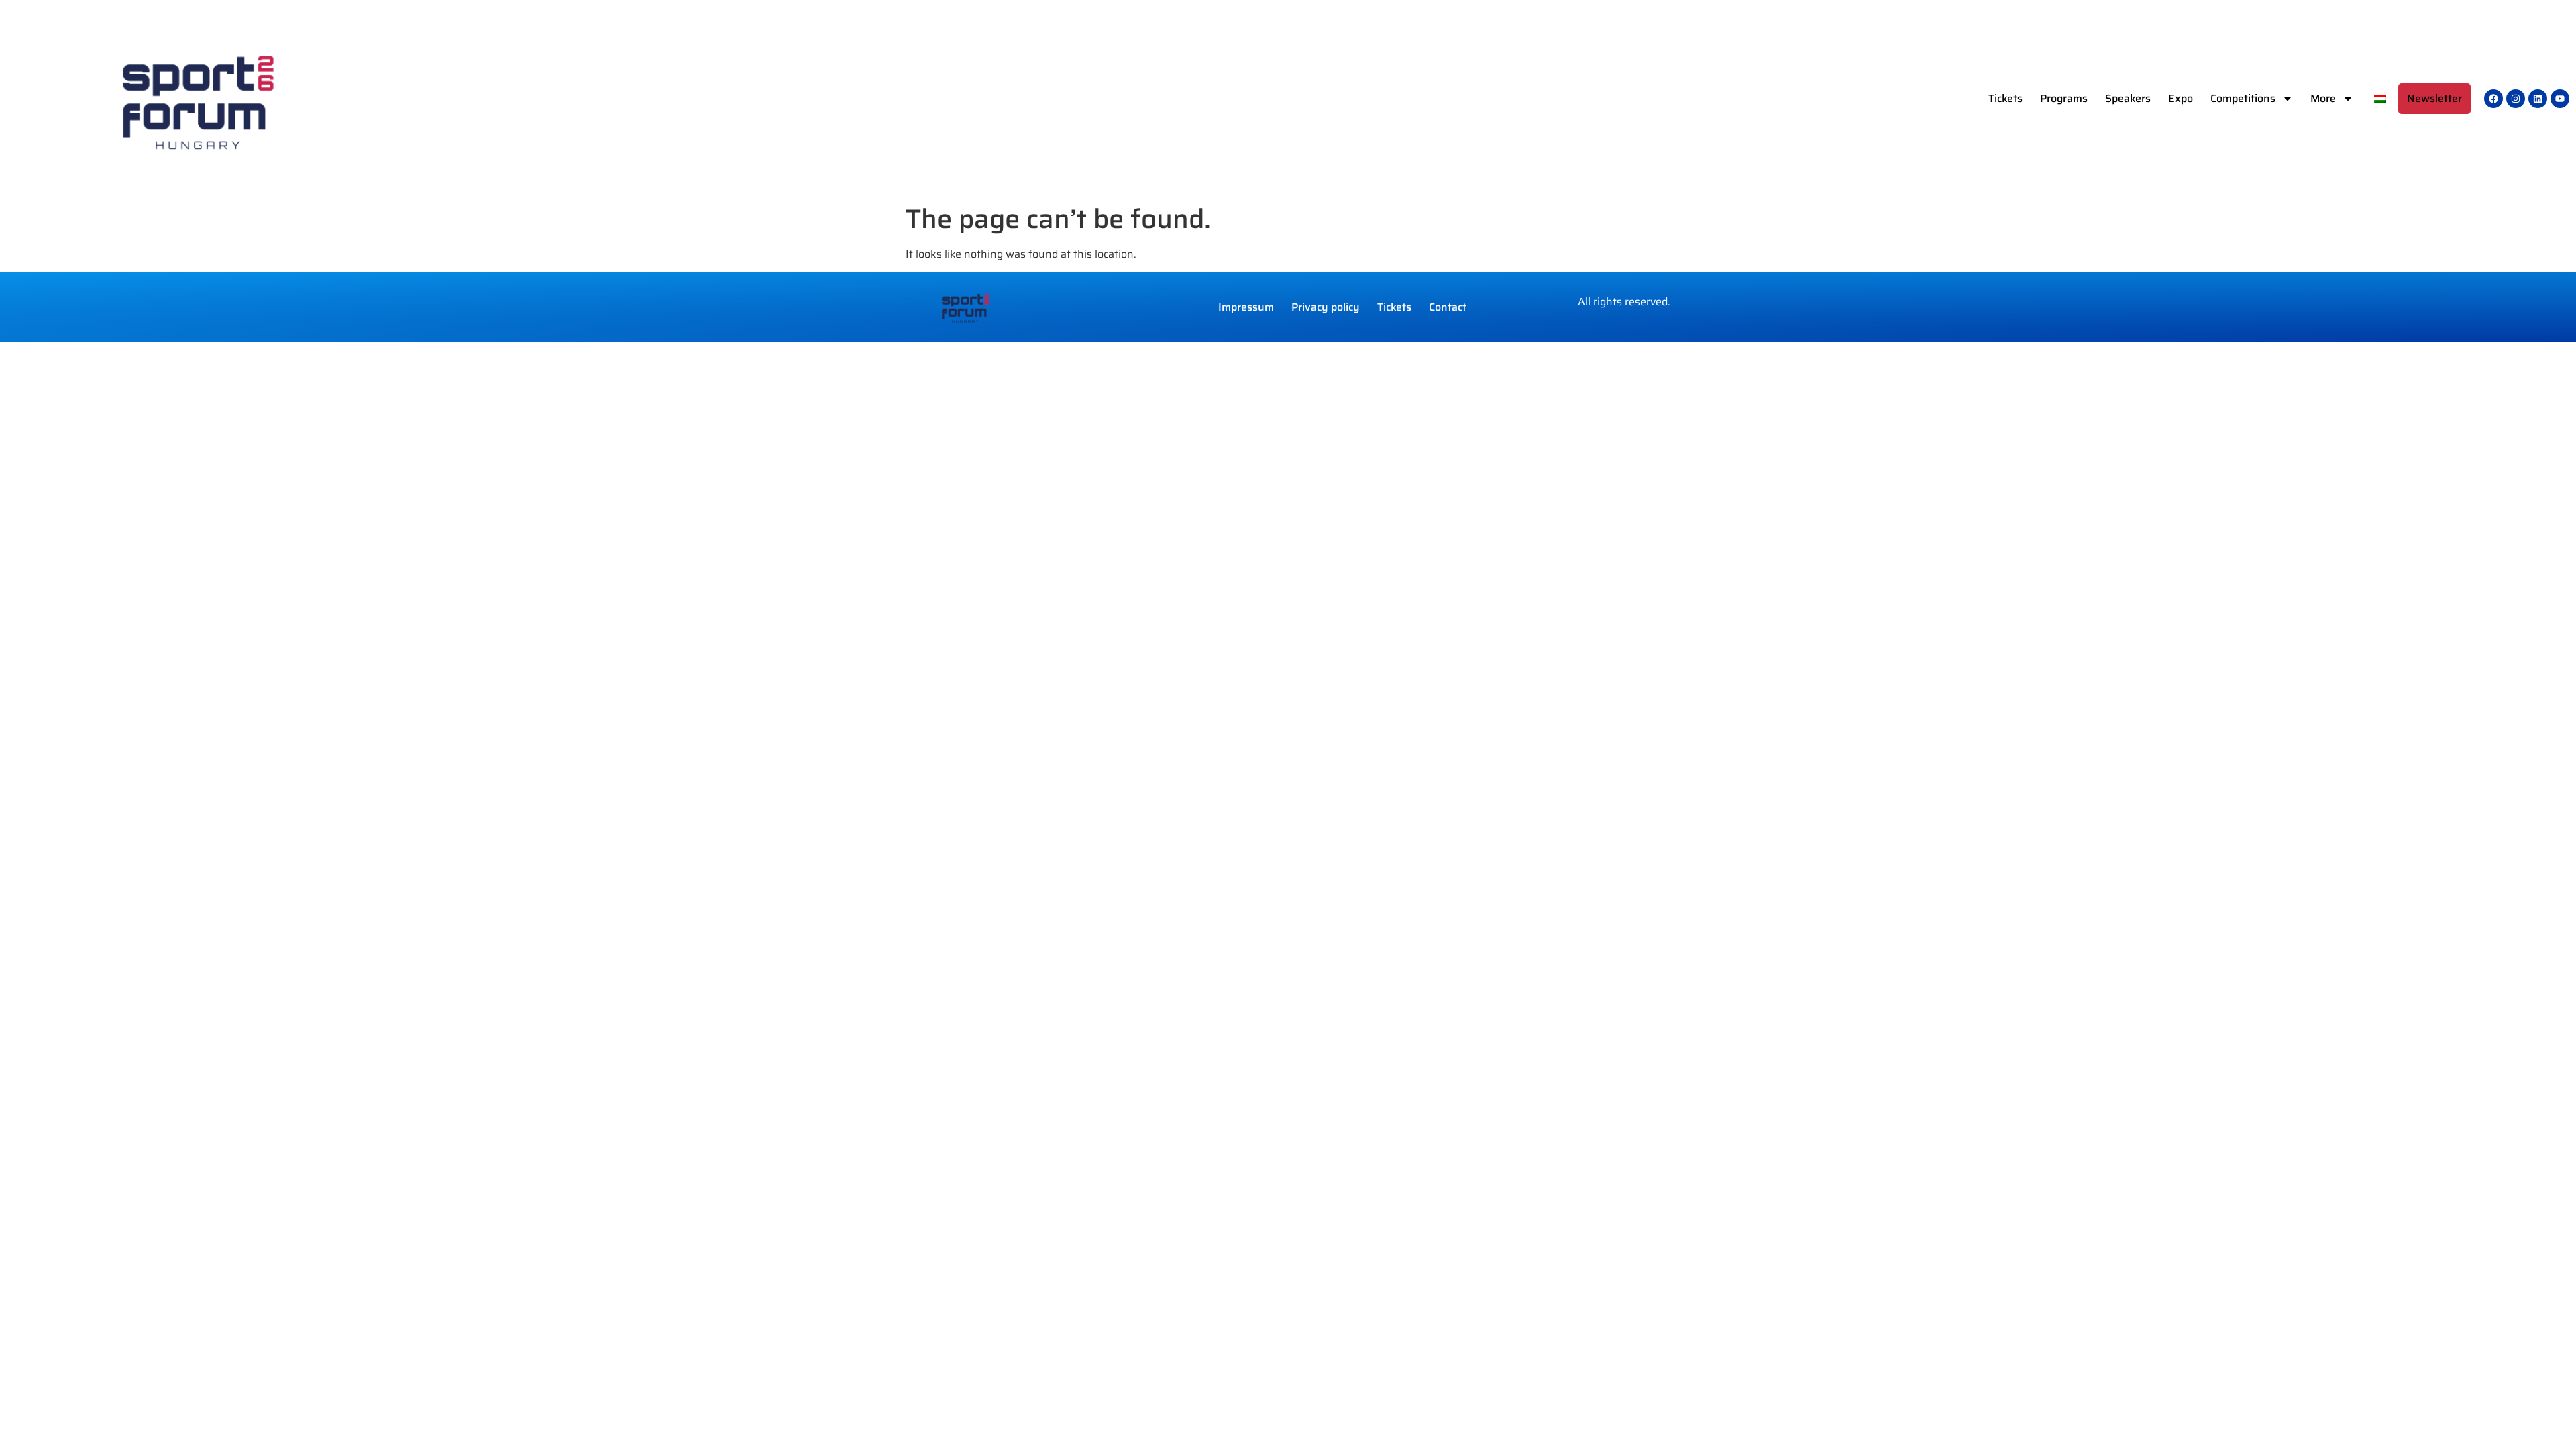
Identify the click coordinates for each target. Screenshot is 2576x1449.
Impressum (1246, 307)
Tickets (2005, 98)
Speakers (2128, 98)
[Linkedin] (2538, 99)
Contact (1448, 307)
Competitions (2243, 98)
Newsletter (2434, 98)
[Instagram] (2516, 99)
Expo (2181, 98)
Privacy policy (1326, 307)
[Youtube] (2560, 99)
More (2323, 98)
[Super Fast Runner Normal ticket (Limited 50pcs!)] (2493, 99)
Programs (2064, 98)
